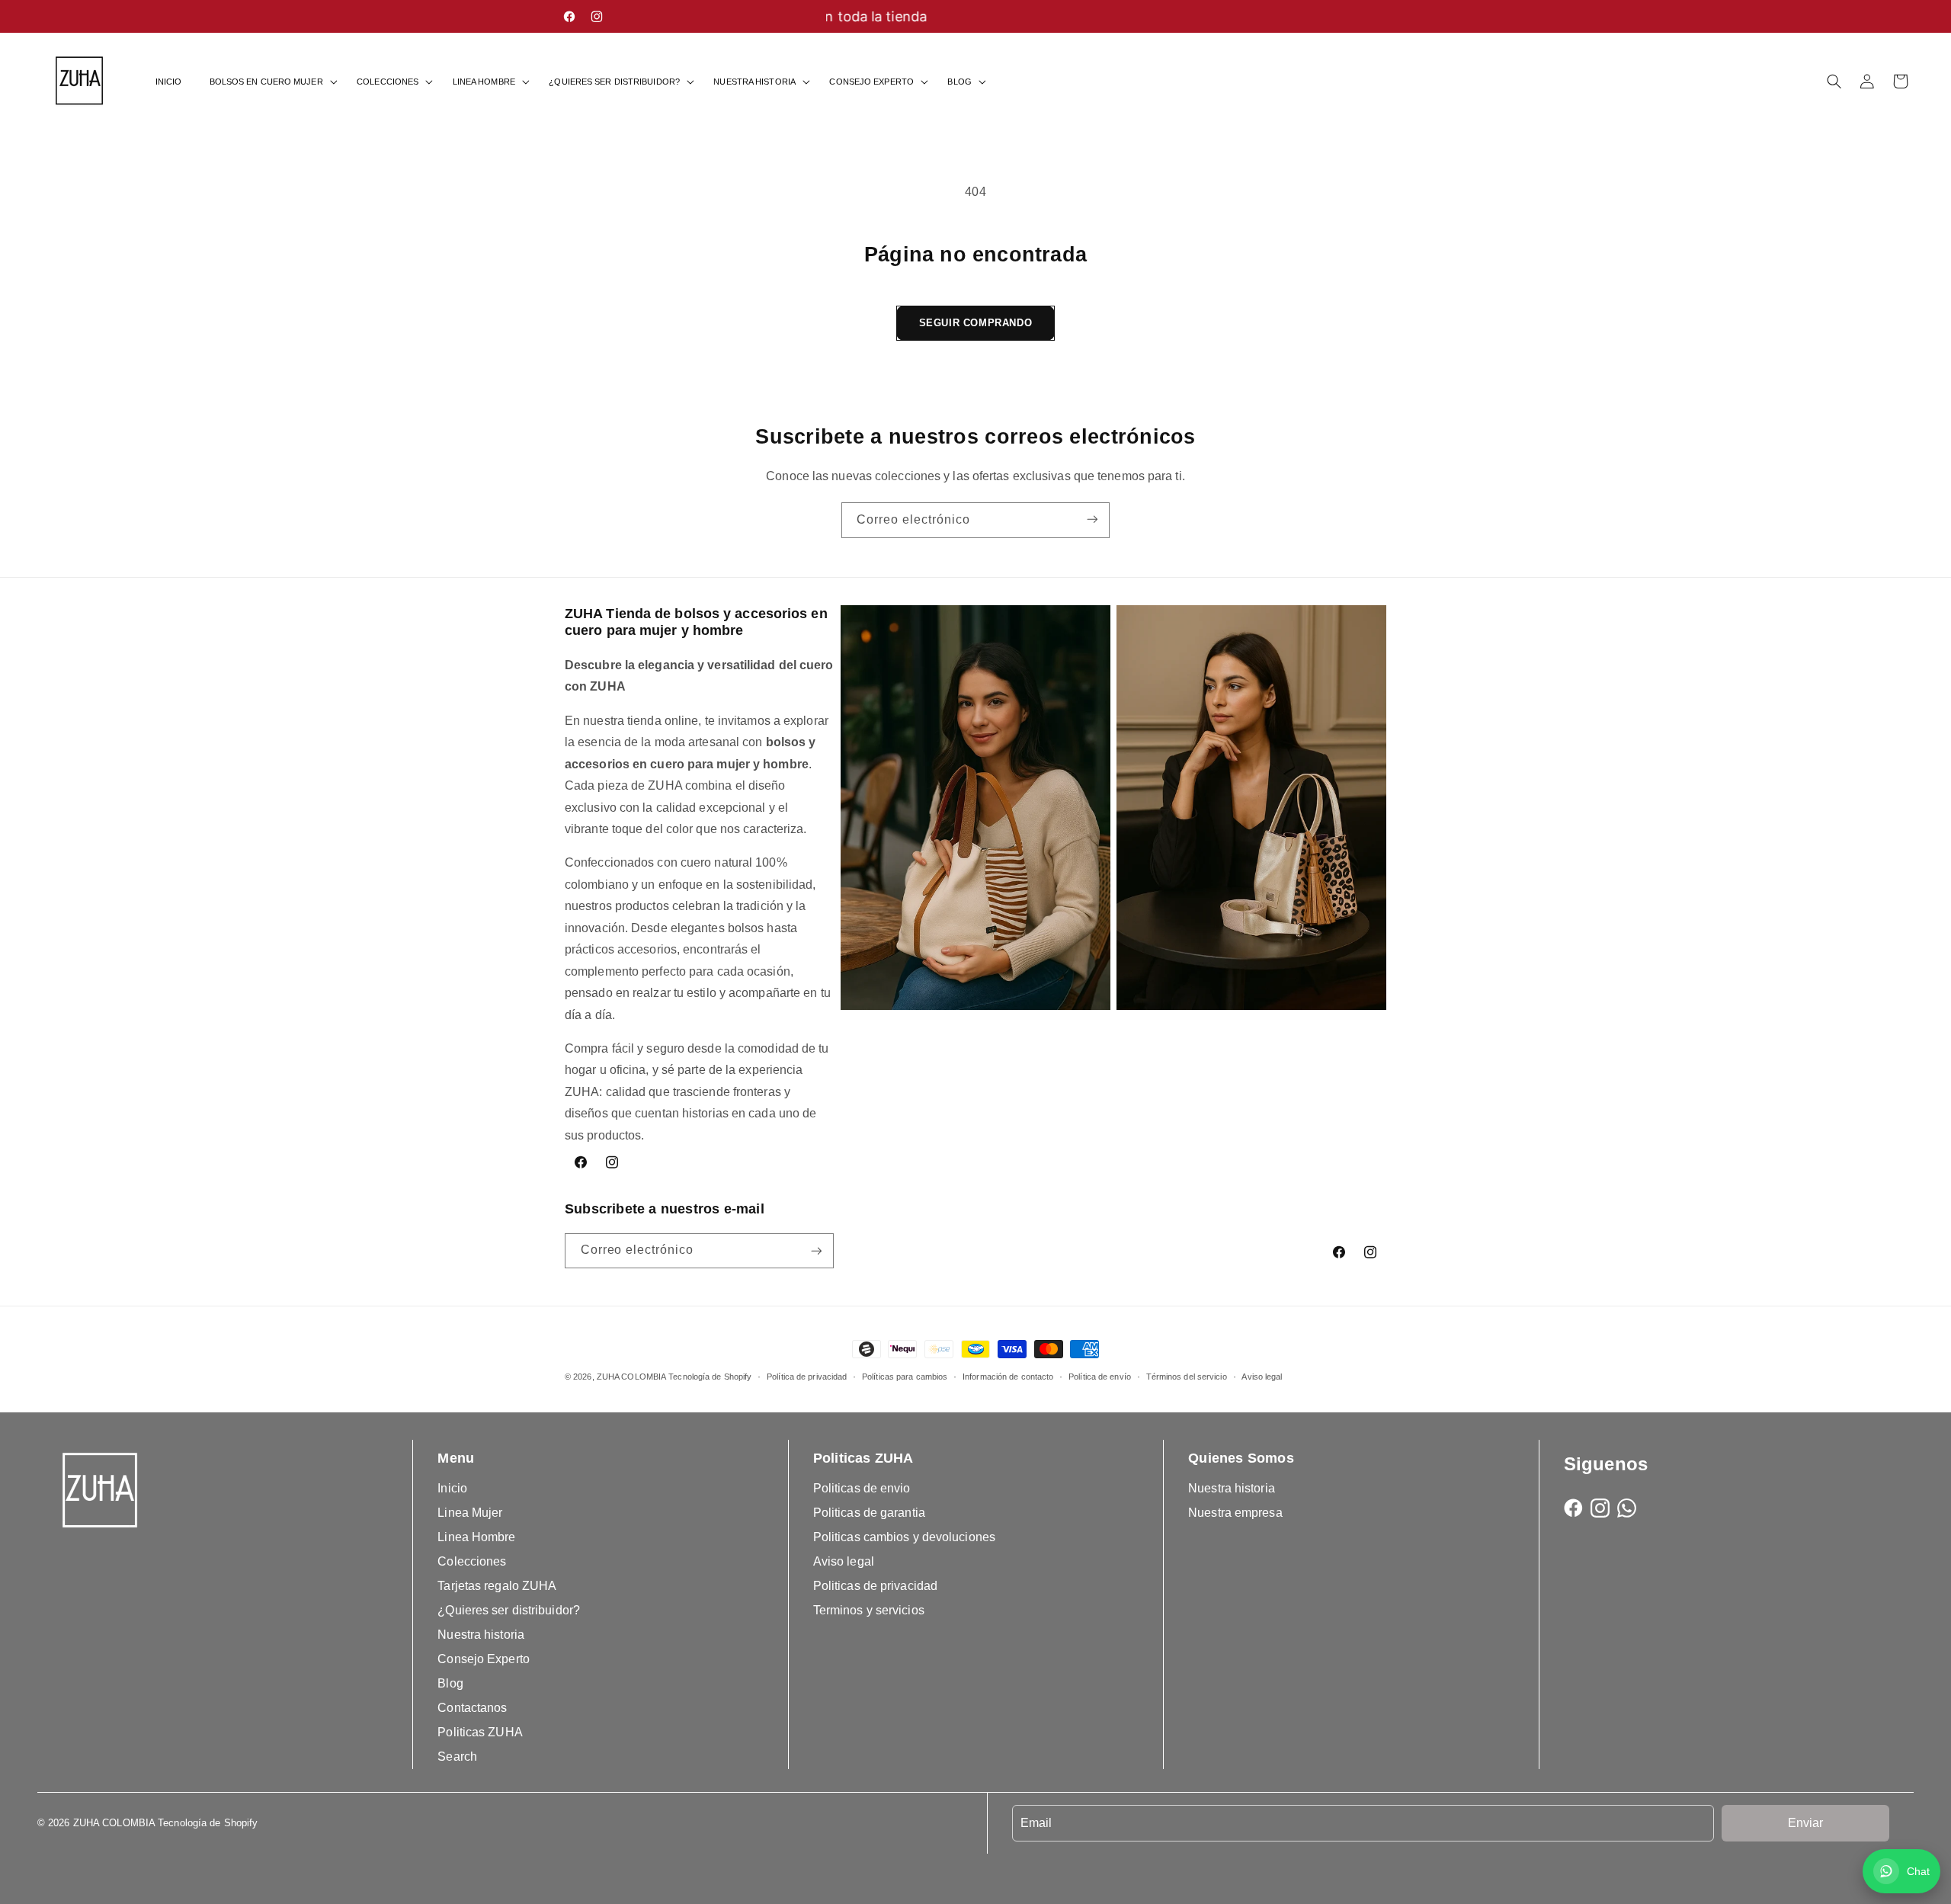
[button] (270, 82)
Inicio (452, 1488)
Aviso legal (1262, 1377)
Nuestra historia (481, 1635)
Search (457, 1757)
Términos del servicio (1187, 1377)
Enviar (1805, 1823)
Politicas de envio (862, 1488)
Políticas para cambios (905, 1377)
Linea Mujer (470, 1513)
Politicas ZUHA (480, 1732)
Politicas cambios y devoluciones (904, 1537)
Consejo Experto (484, 1659)
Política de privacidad (807, 1377)
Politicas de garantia (869, 1513)
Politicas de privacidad (875, 1586)
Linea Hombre (476, 1537)
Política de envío (1100, 1377)
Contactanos (472, 1708)
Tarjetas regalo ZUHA (497, 1586)
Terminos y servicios (869, 1610)
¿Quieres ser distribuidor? (509, 1610)
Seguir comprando (976, 323)
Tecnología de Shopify (710, 1377)
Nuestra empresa (1235, 1513)
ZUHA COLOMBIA (631, 1377)
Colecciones (472, 1561)
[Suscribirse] (1092, 520)
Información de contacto (1008, 1377)
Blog (450, 1683)
